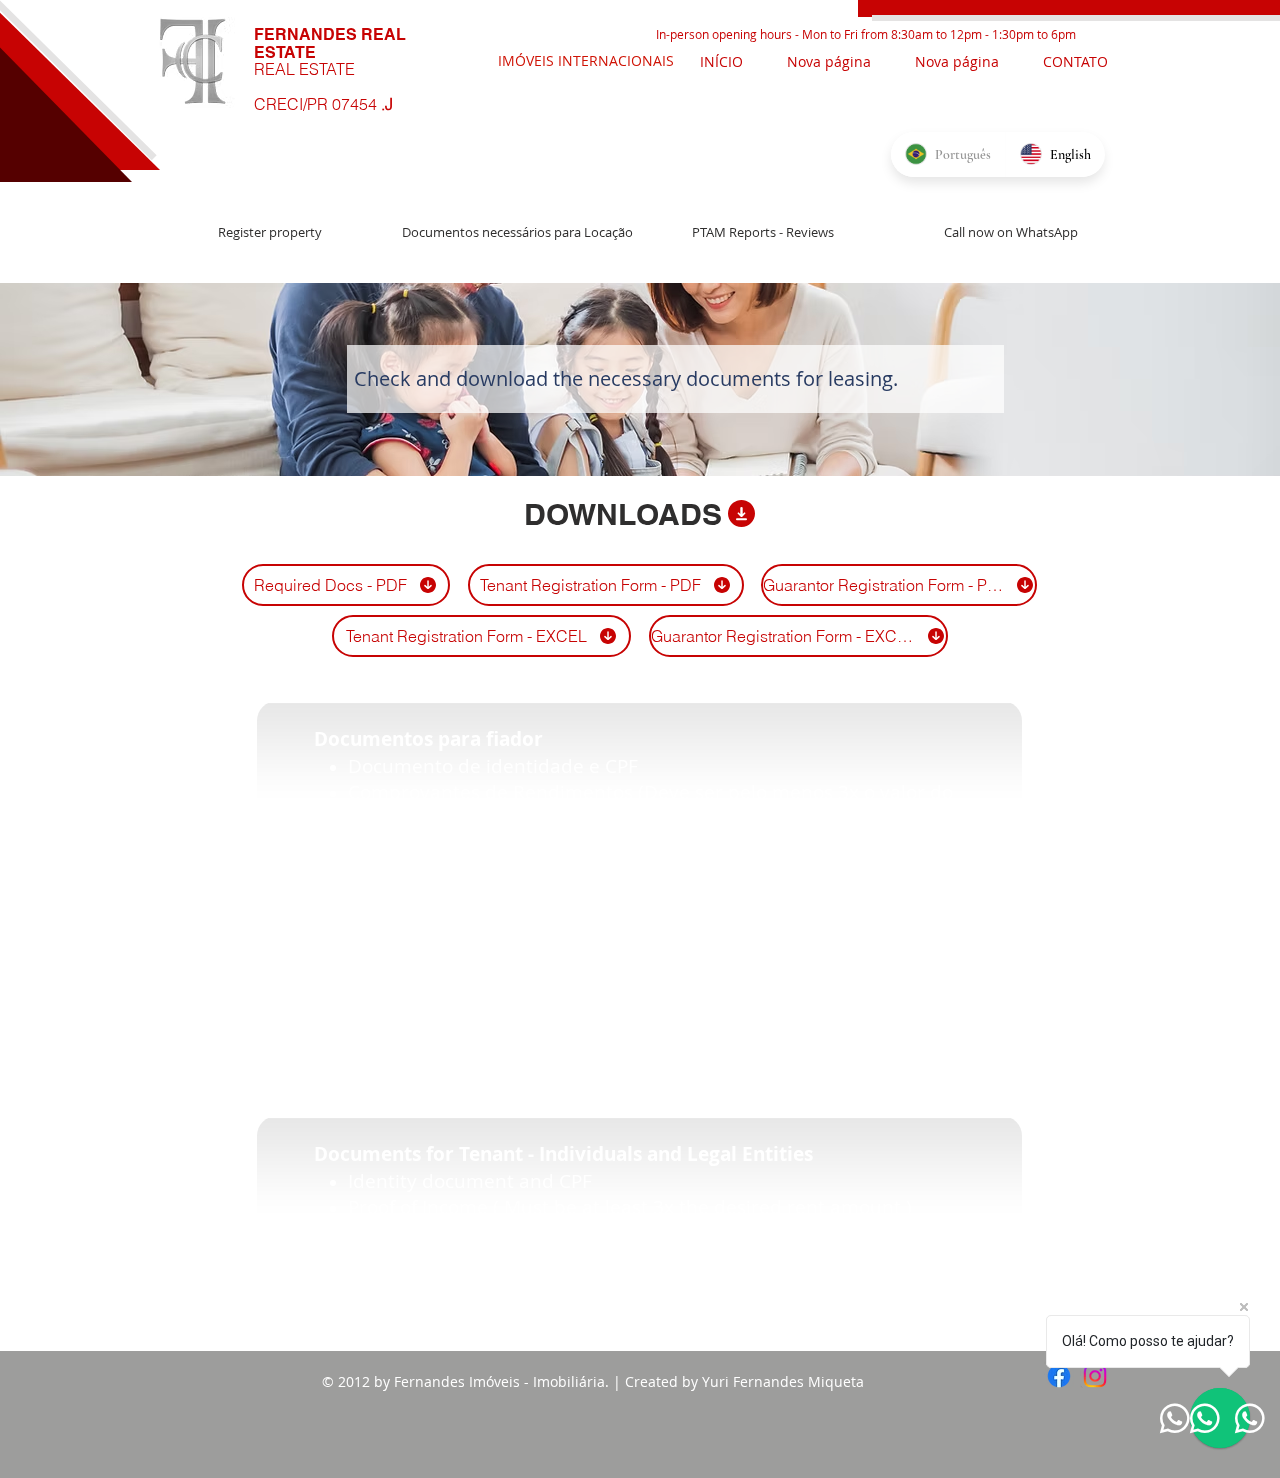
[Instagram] (1095, 1376)
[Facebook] (1059, 1376)
